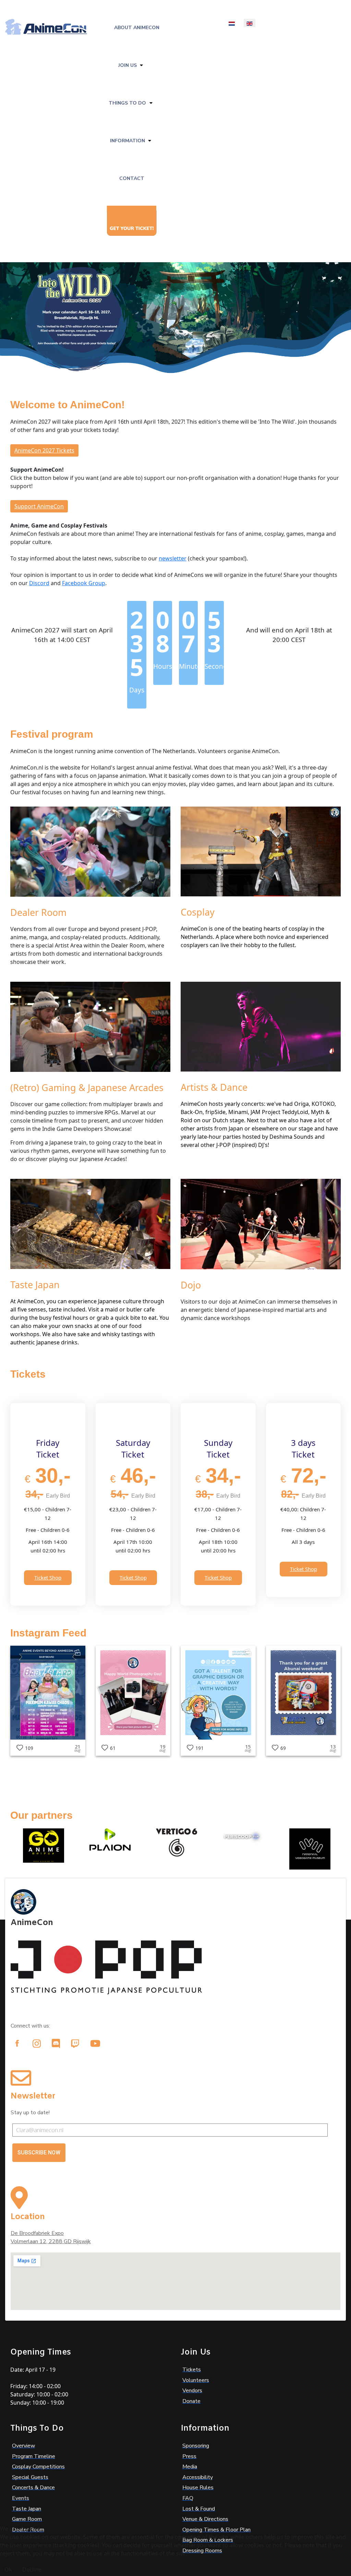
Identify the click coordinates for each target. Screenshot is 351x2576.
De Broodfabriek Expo (37, 2233)
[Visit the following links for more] (17, 2043)
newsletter (173, 558)
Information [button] (128, 141)
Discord (39, 583)
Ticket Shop (48, 1577)
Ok (8, 2569)
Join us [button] (128, 65)
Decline (32, 2569)
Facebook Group (84, 583)
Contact (132, 178)
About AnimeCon (137, 28)
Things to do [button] (127, 103)
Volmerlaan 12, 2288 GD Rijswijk (51, 2241)
